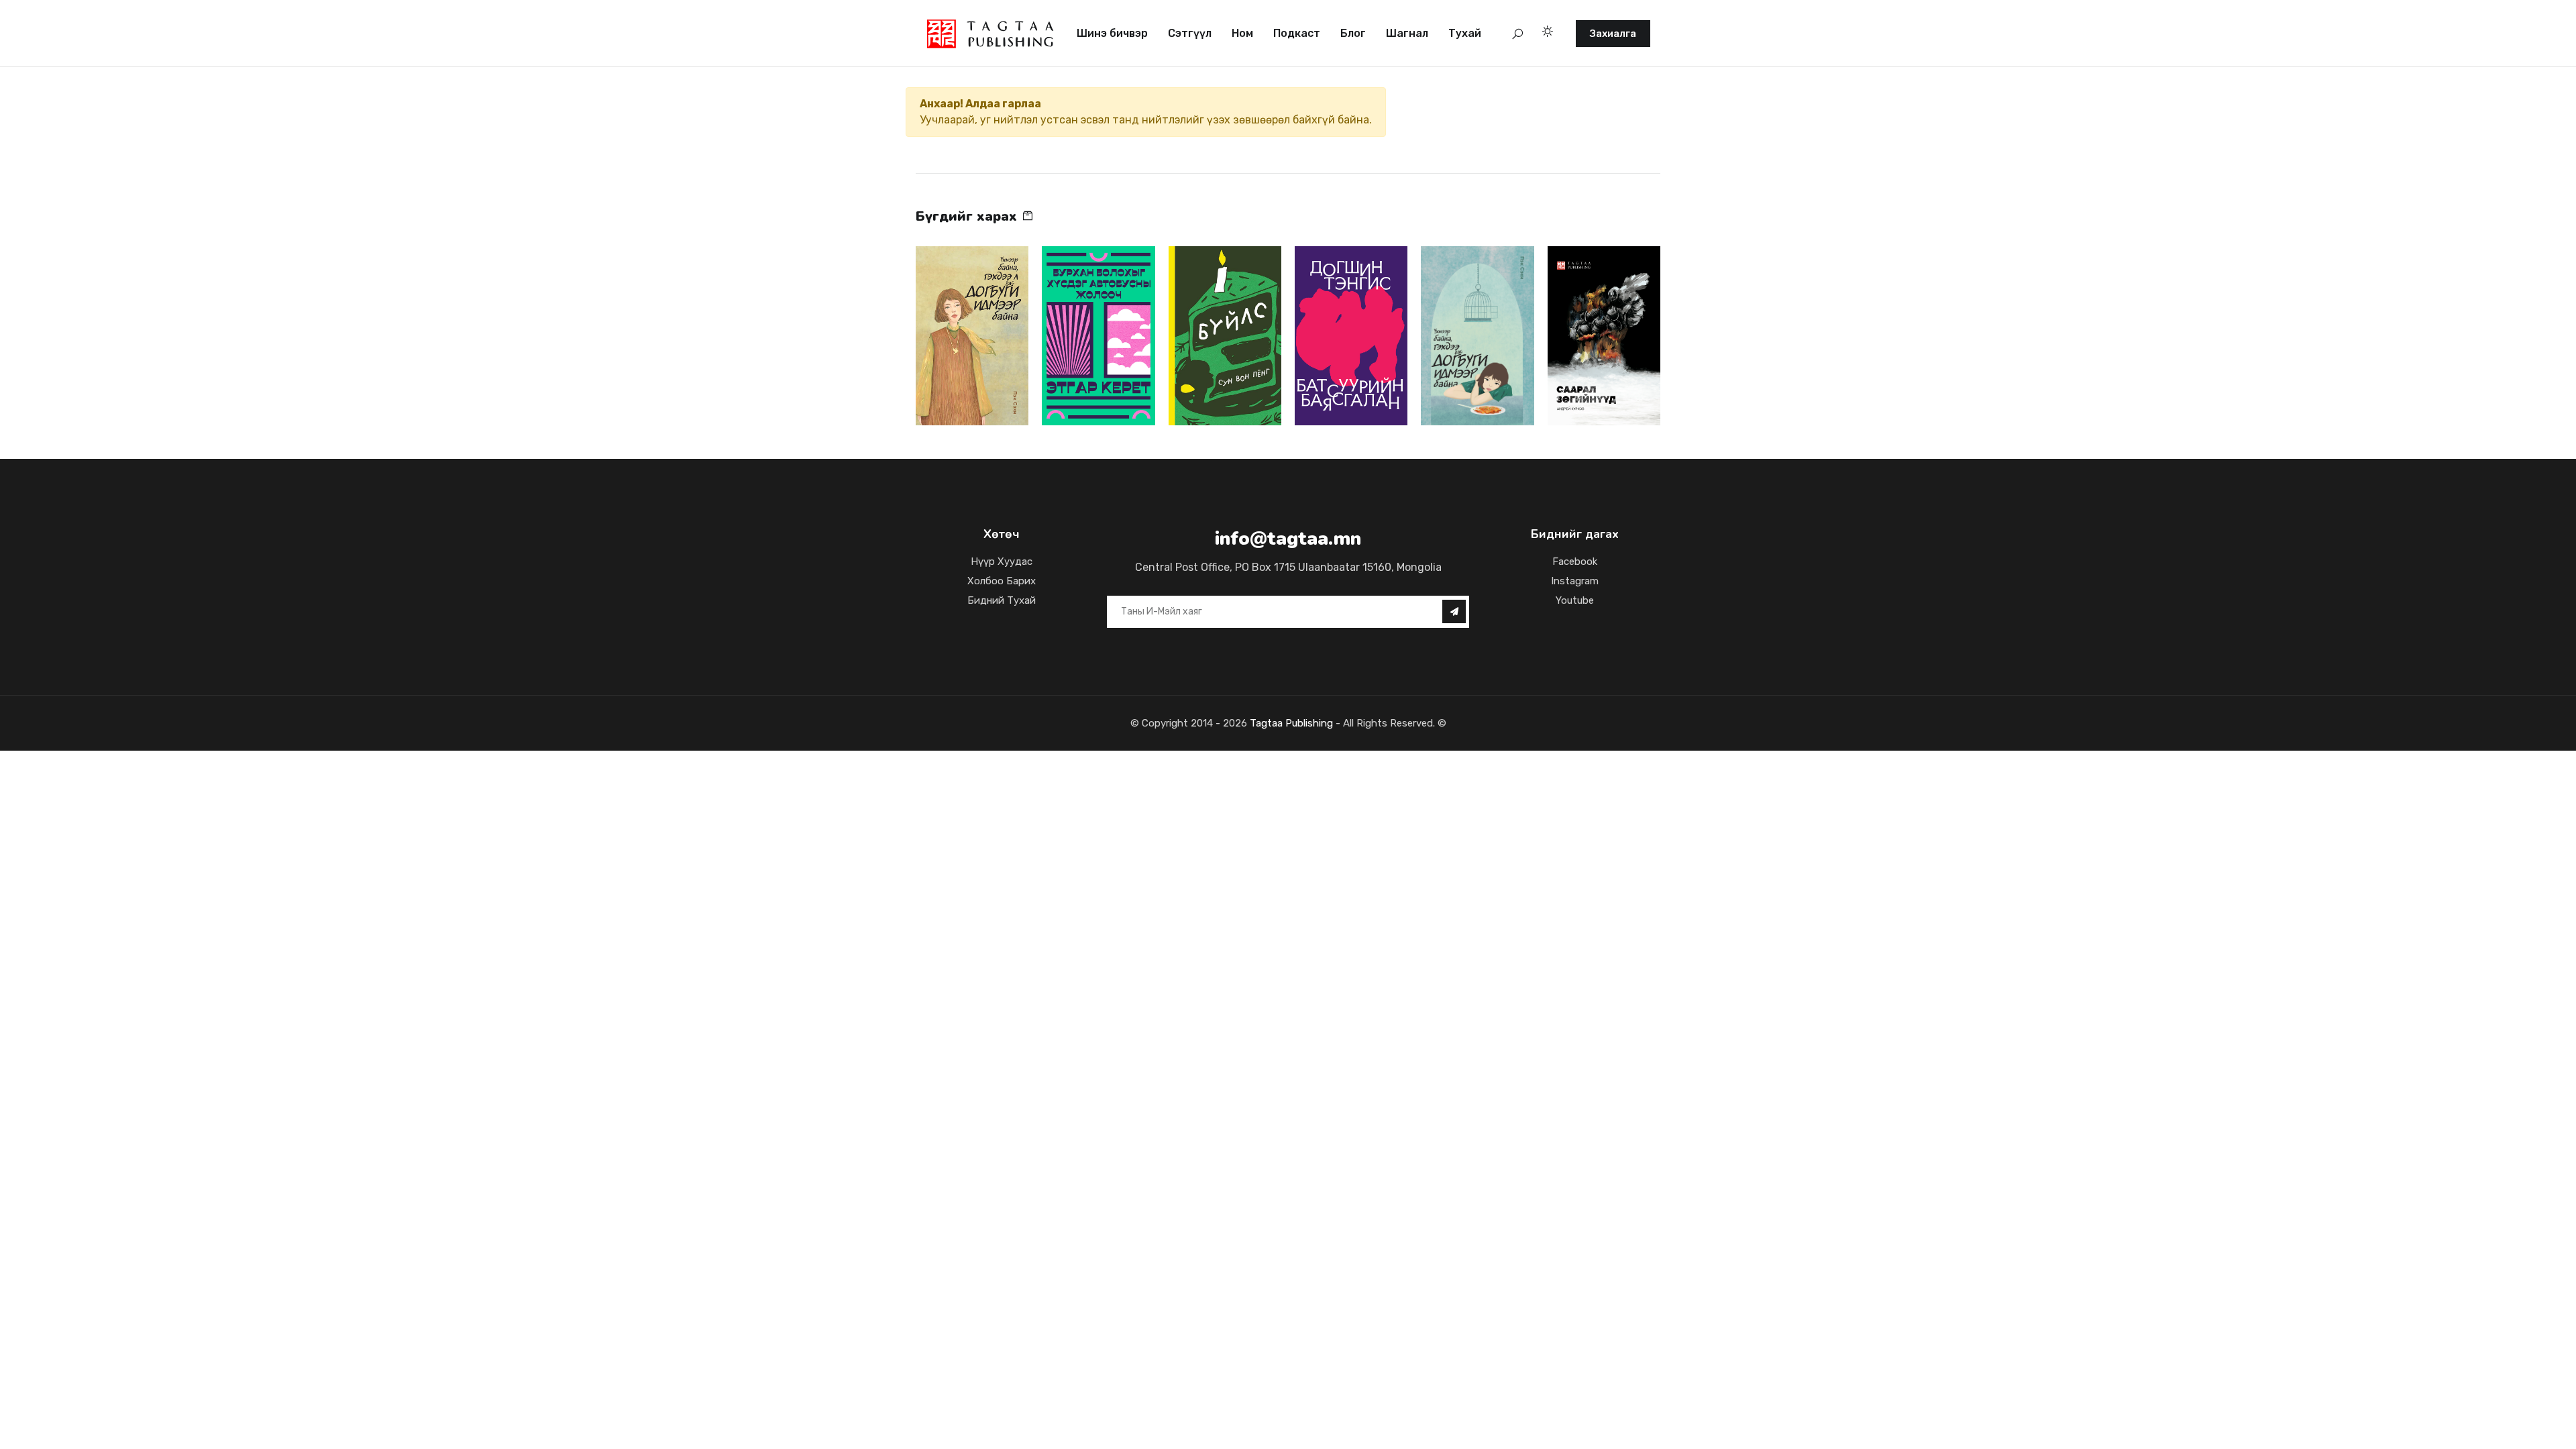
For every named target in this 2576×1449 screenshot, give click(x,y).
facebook (1575, 561)
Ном (1242, 33)
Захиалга (1613, 34)
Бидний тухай (1002, 600)
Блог (1353, 33)
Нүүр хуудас (1002, 561)
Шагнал (1407, 33)
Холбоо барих (1002, 581)
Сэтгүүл (1190, 33)
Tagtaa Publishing (1290, 723)
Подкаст (1297, 33)
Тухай (1465, 33)
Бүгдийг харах (968, 216)
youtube (1575, 600)
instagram (1575, 581)
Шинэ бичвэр (1112, 33)
